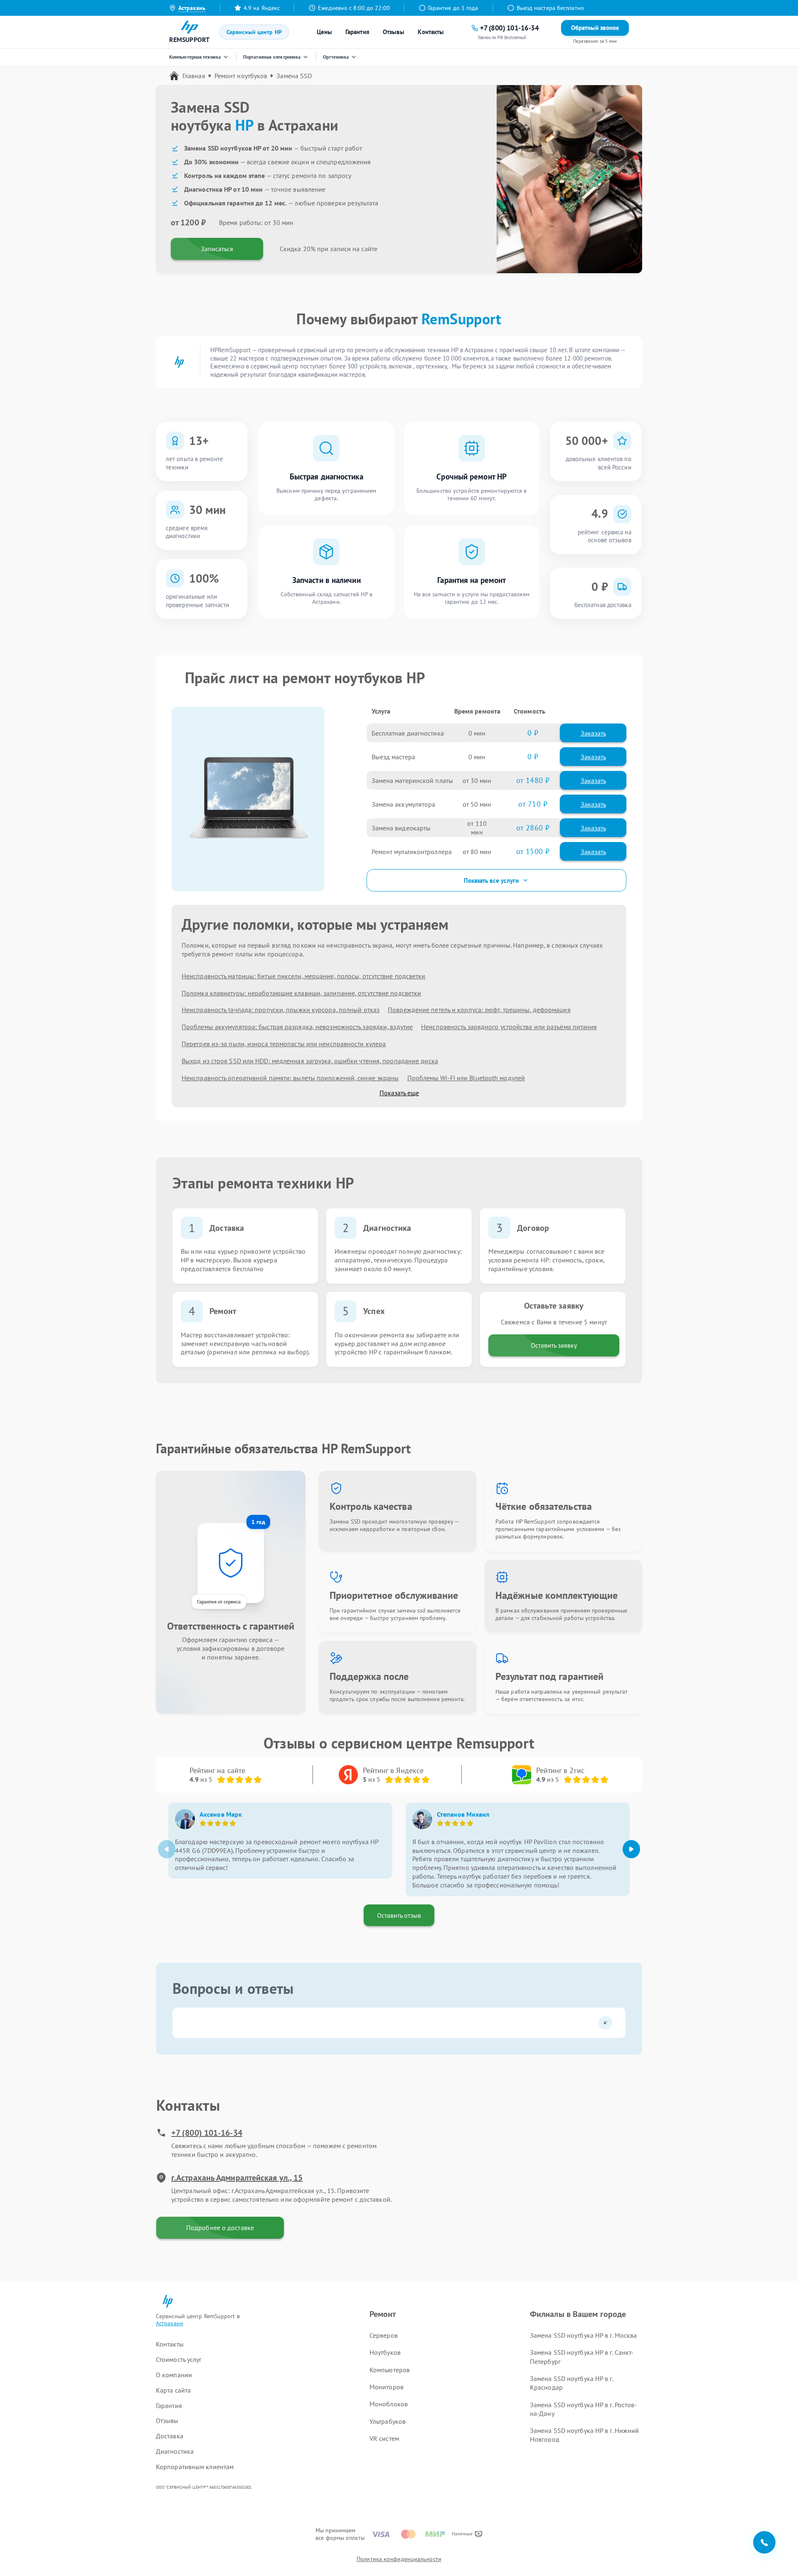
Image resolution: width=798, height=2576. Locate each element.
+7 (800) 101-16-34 (207, 2133)
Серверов (384, 2335)
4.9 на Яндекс (262, 8)
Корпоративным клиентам (195, 2467)
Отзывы (394, 32)
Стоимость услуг (179, 2359)
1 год (258, 1522)
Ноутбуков (385, 2352)
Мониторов (387, 2387)
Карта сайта (173, 2390)
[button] (631, 1849)
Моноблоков (389, 2404)
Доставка (170, 2436)
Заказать (593, 733)
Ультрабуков (388, 2421)
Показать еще (399, 1093)
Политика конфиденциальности (399, 2559)
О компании (174, 2375)
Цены (324, 32)
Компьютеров (390, 2370)
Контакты (431, 32)
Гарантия (357, 32)
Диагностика (175, 2451)
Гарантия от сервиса (219, 1602)
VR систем (384, 2438)
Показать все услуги (491, 880)
